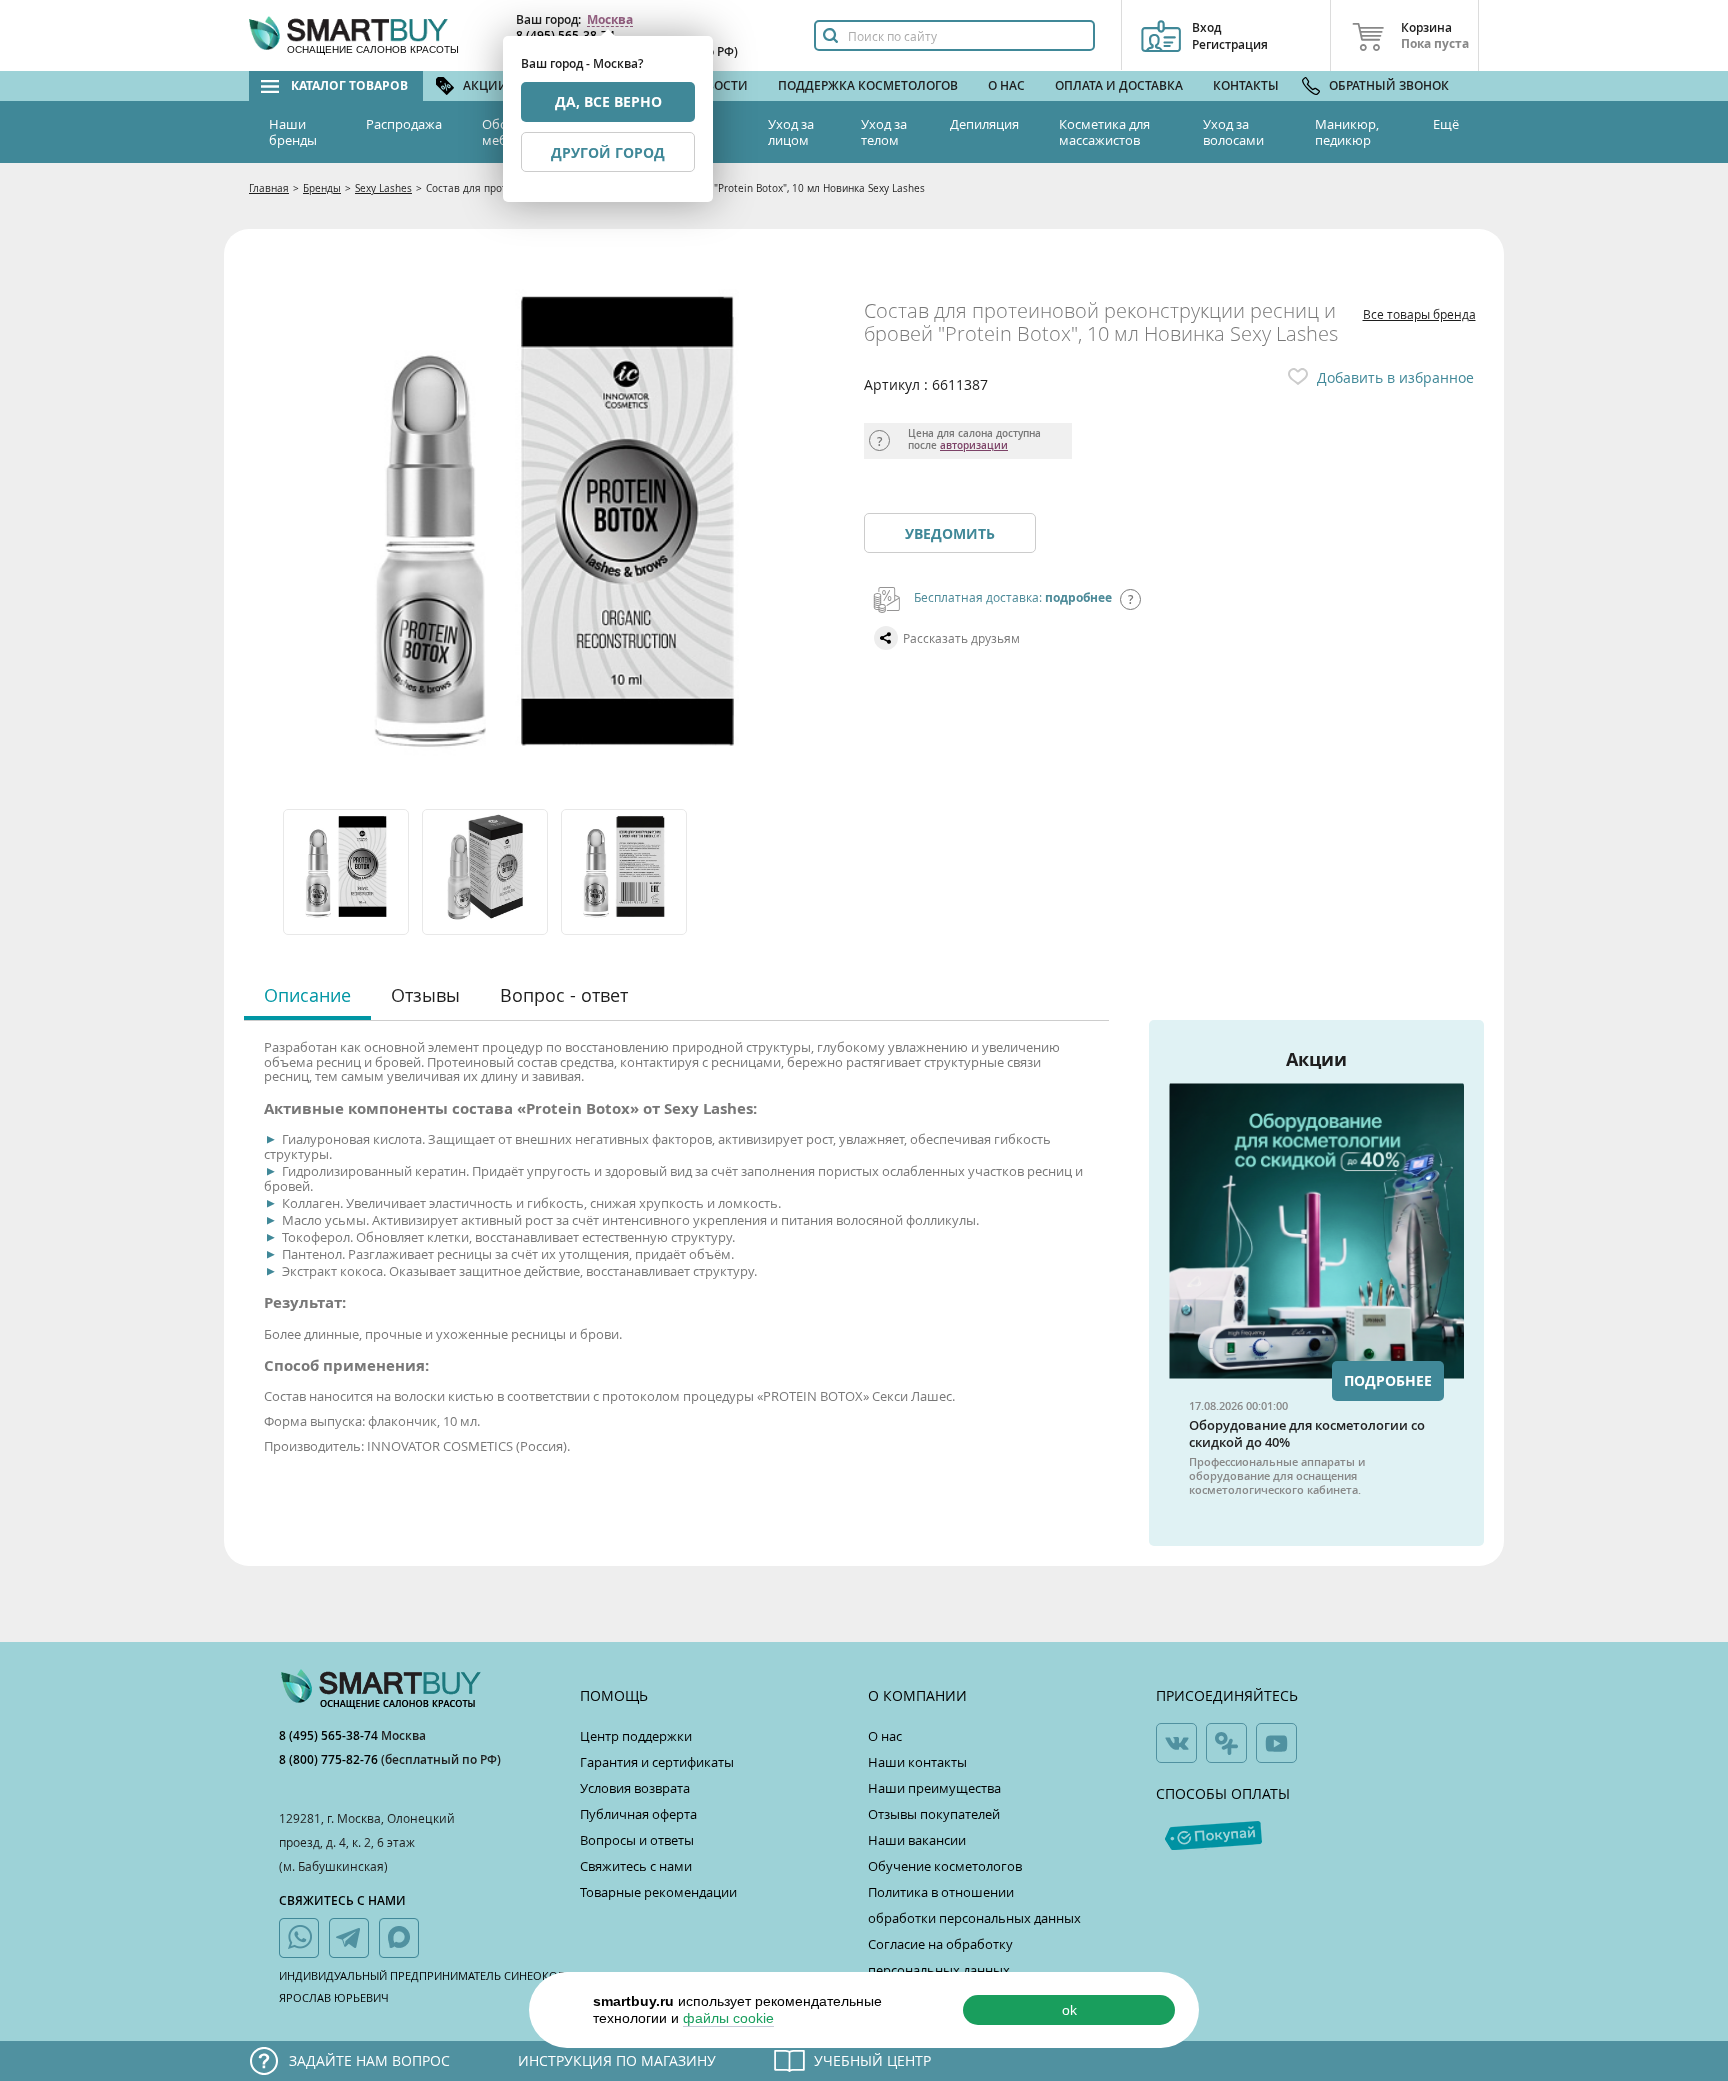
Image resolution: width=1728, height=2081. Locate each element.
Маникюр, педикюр (1347, 132)
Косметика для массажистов (1104, 132)
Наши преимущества (934, 1788)
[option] (347, 872)
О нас (1006, 85)
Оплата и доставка (1119, 85)
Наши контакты (917, 1762)
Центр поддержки (636, 1736)
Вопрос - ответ (564, 995)
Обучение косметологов (945, 1866)
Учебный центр (872, 2060)
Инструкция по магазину (617, 2060)
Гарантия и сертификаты (657, 1762)
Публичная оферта (638, 1814)
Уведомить (950, 533)
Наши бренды (293, 132)
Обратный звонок (1389, 85)
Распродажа (404, 124)
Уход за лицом (791, 132)
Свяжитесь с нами (636, 1866)
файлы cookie (728, 2018)
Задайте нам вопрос (369, 2060)
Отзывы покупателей (934, 1814)
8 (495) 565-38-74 (330, 1735)
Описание (307, 995)
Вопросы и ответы (637, 1840)
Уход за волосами (1233, 132)
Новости (718, 85)
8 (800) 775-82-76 (330, 1759)
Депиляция (984, 124)
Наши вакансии (917, 1840)
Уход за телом (884, 132)
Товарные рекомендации (658, 1892)
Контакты (1246, 85)
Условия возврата (635, 1788)
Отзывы (425, 995)
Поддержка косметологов (868, 85)
